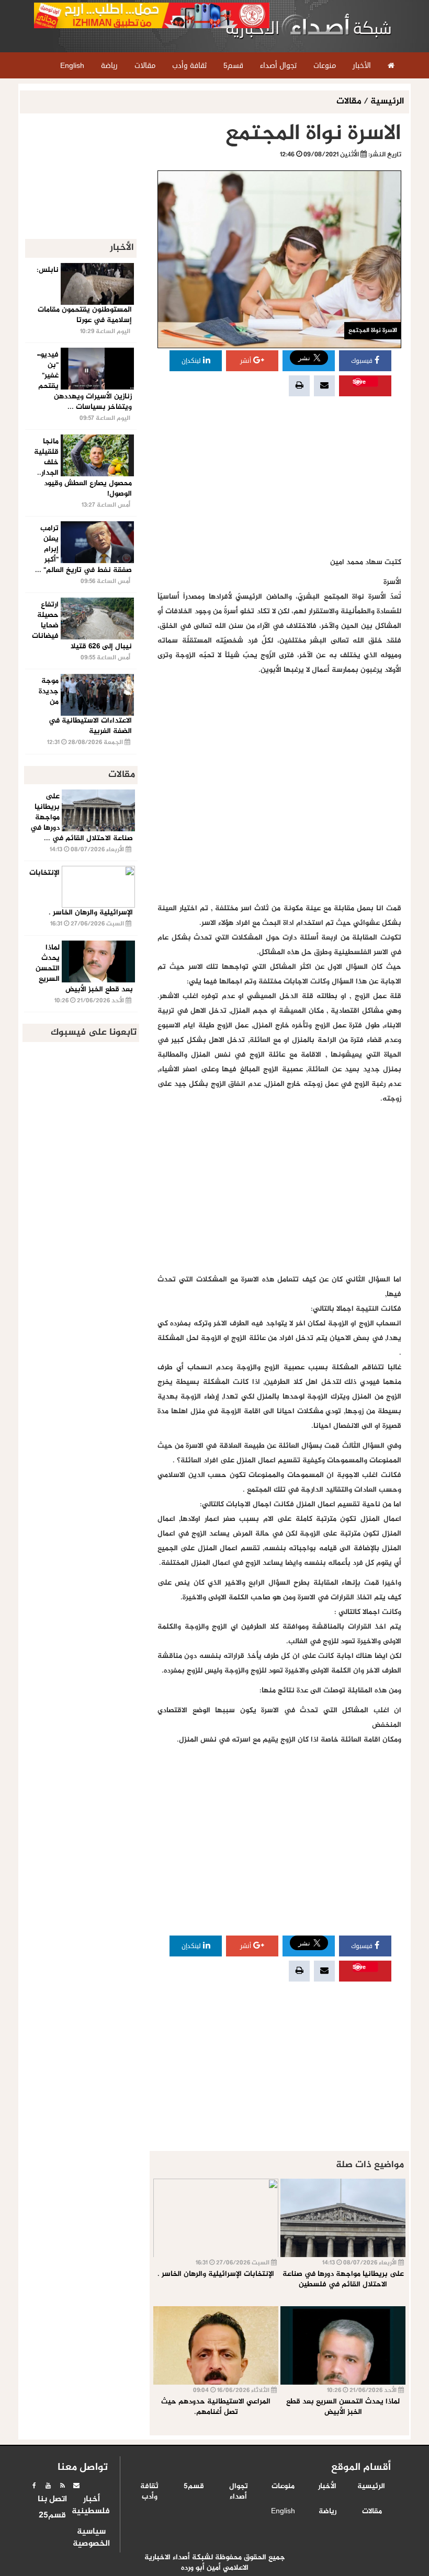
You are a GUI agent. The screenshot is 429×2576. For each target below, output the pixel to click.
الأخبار (327, 2487)
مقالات (350, 102)
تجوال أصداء (239, 2492)
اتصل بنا (52, 2500)
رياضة (328, 2512)
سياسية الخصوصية (91, 2538)
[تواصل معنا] (76, 2486)
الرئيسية (387, 102)
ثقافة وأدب (149, 2492)
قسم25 (52, 2516)
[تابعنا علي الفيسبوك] (34, 2486)
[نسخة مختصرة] (62, 2486)
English (283, 2512)
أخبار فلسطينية (91, 2506)
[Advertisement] (279, 477)
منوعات (283, 2487)
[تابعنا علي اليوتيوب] (48, 2486)
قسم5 (194, 2487)
